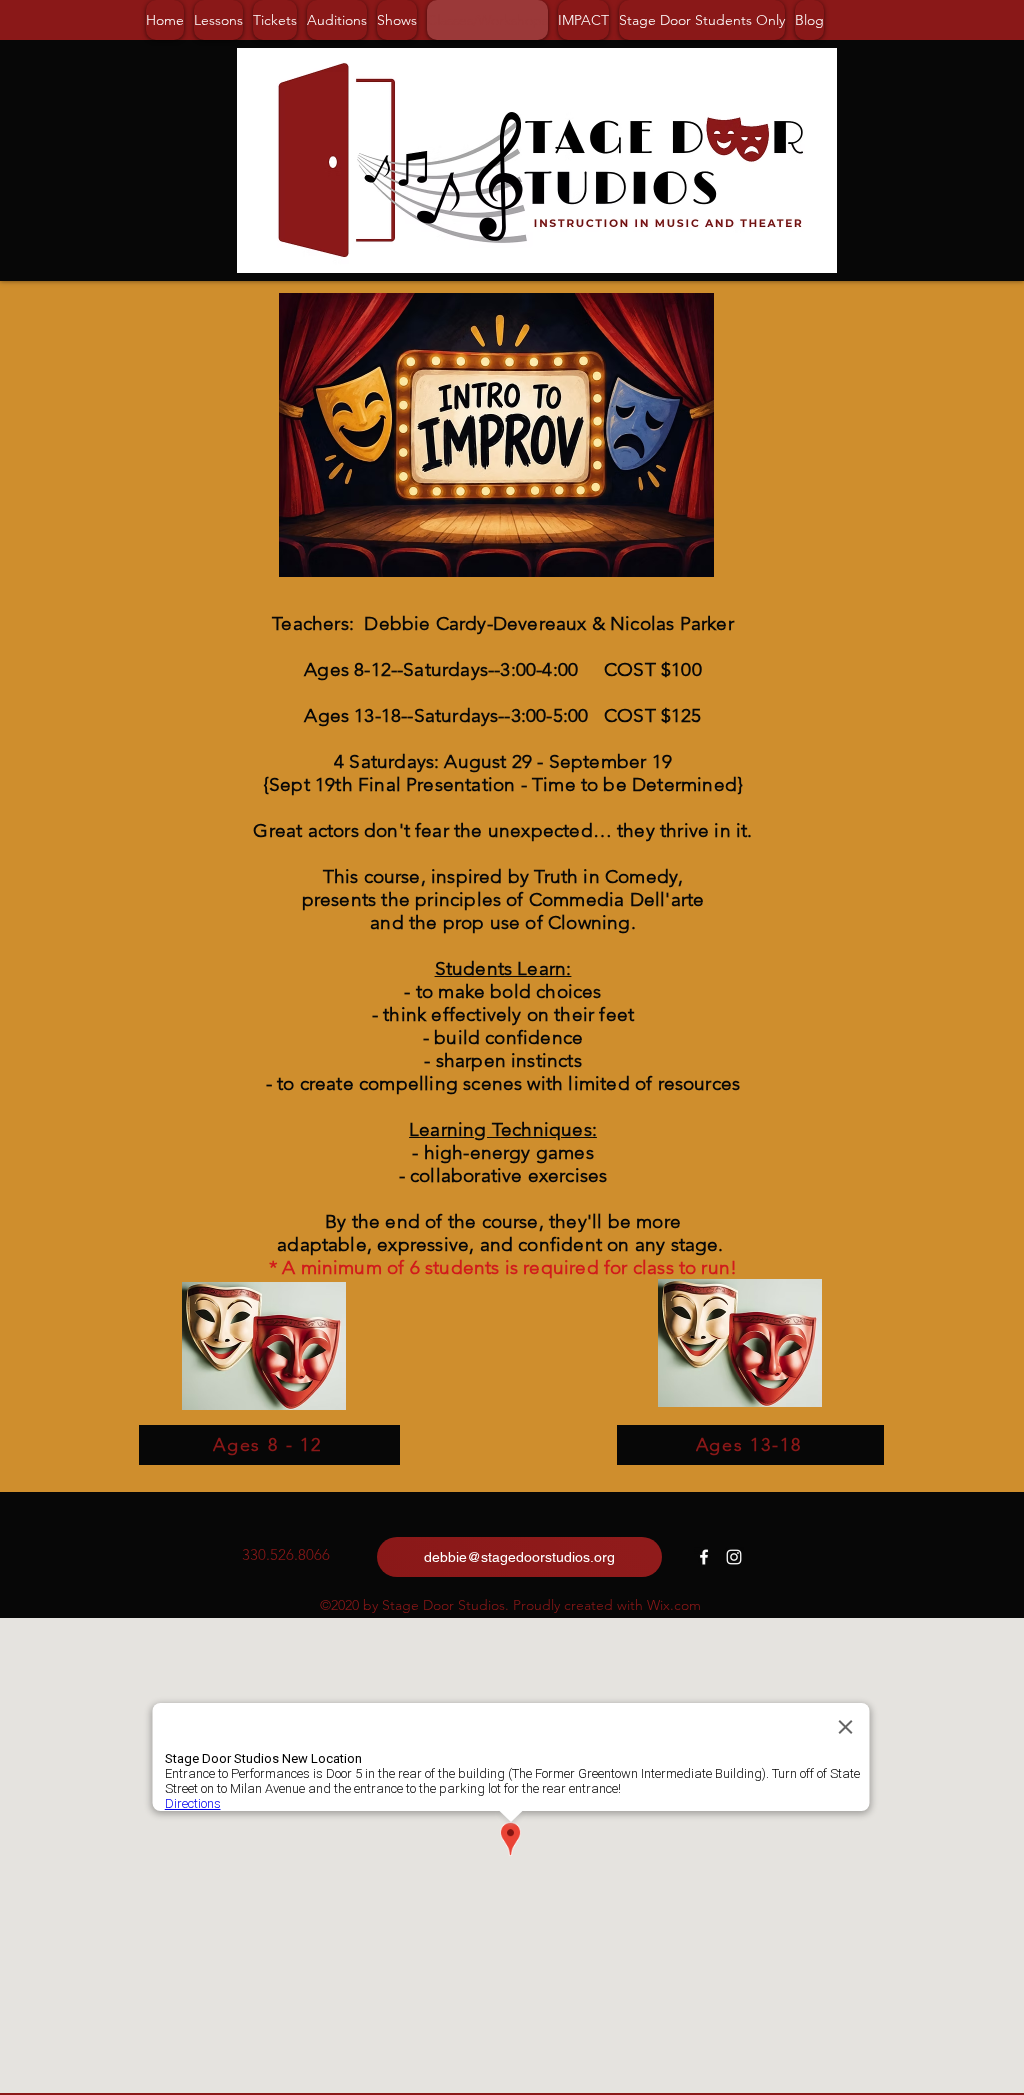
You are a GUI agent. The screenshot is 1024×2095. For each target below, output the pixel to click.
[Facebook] (704, 1557)
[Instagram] (734, 1557)
